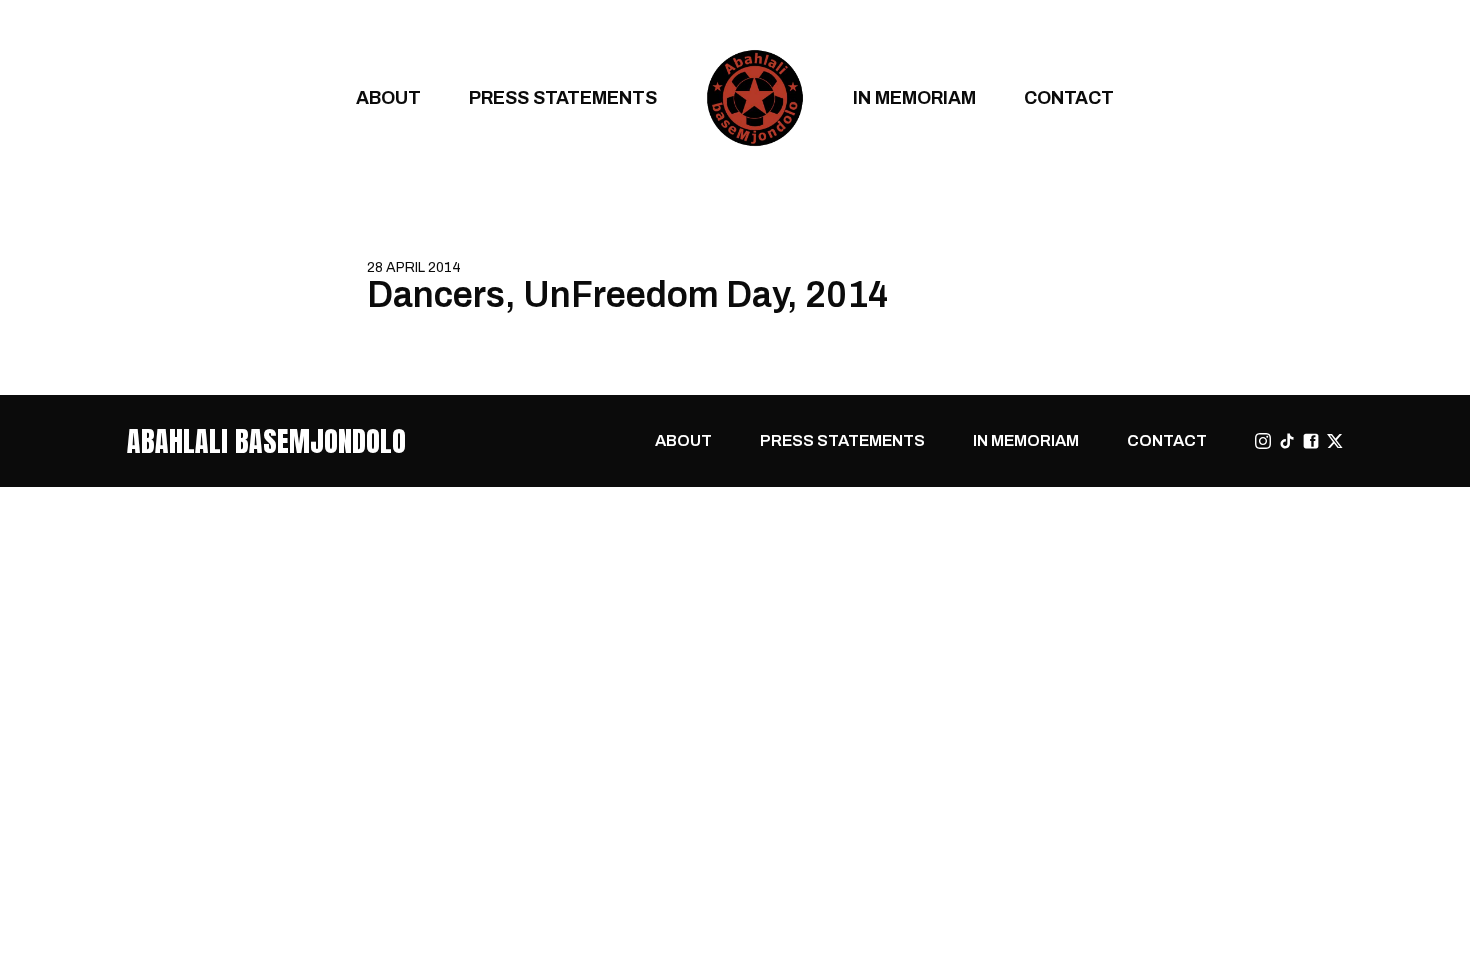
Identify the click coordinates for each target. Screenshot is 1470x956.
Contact (1069, 97)
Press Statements (563, 97)
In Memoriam (914, 97)
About (388, 97)
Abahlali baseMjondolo (266, 441)
